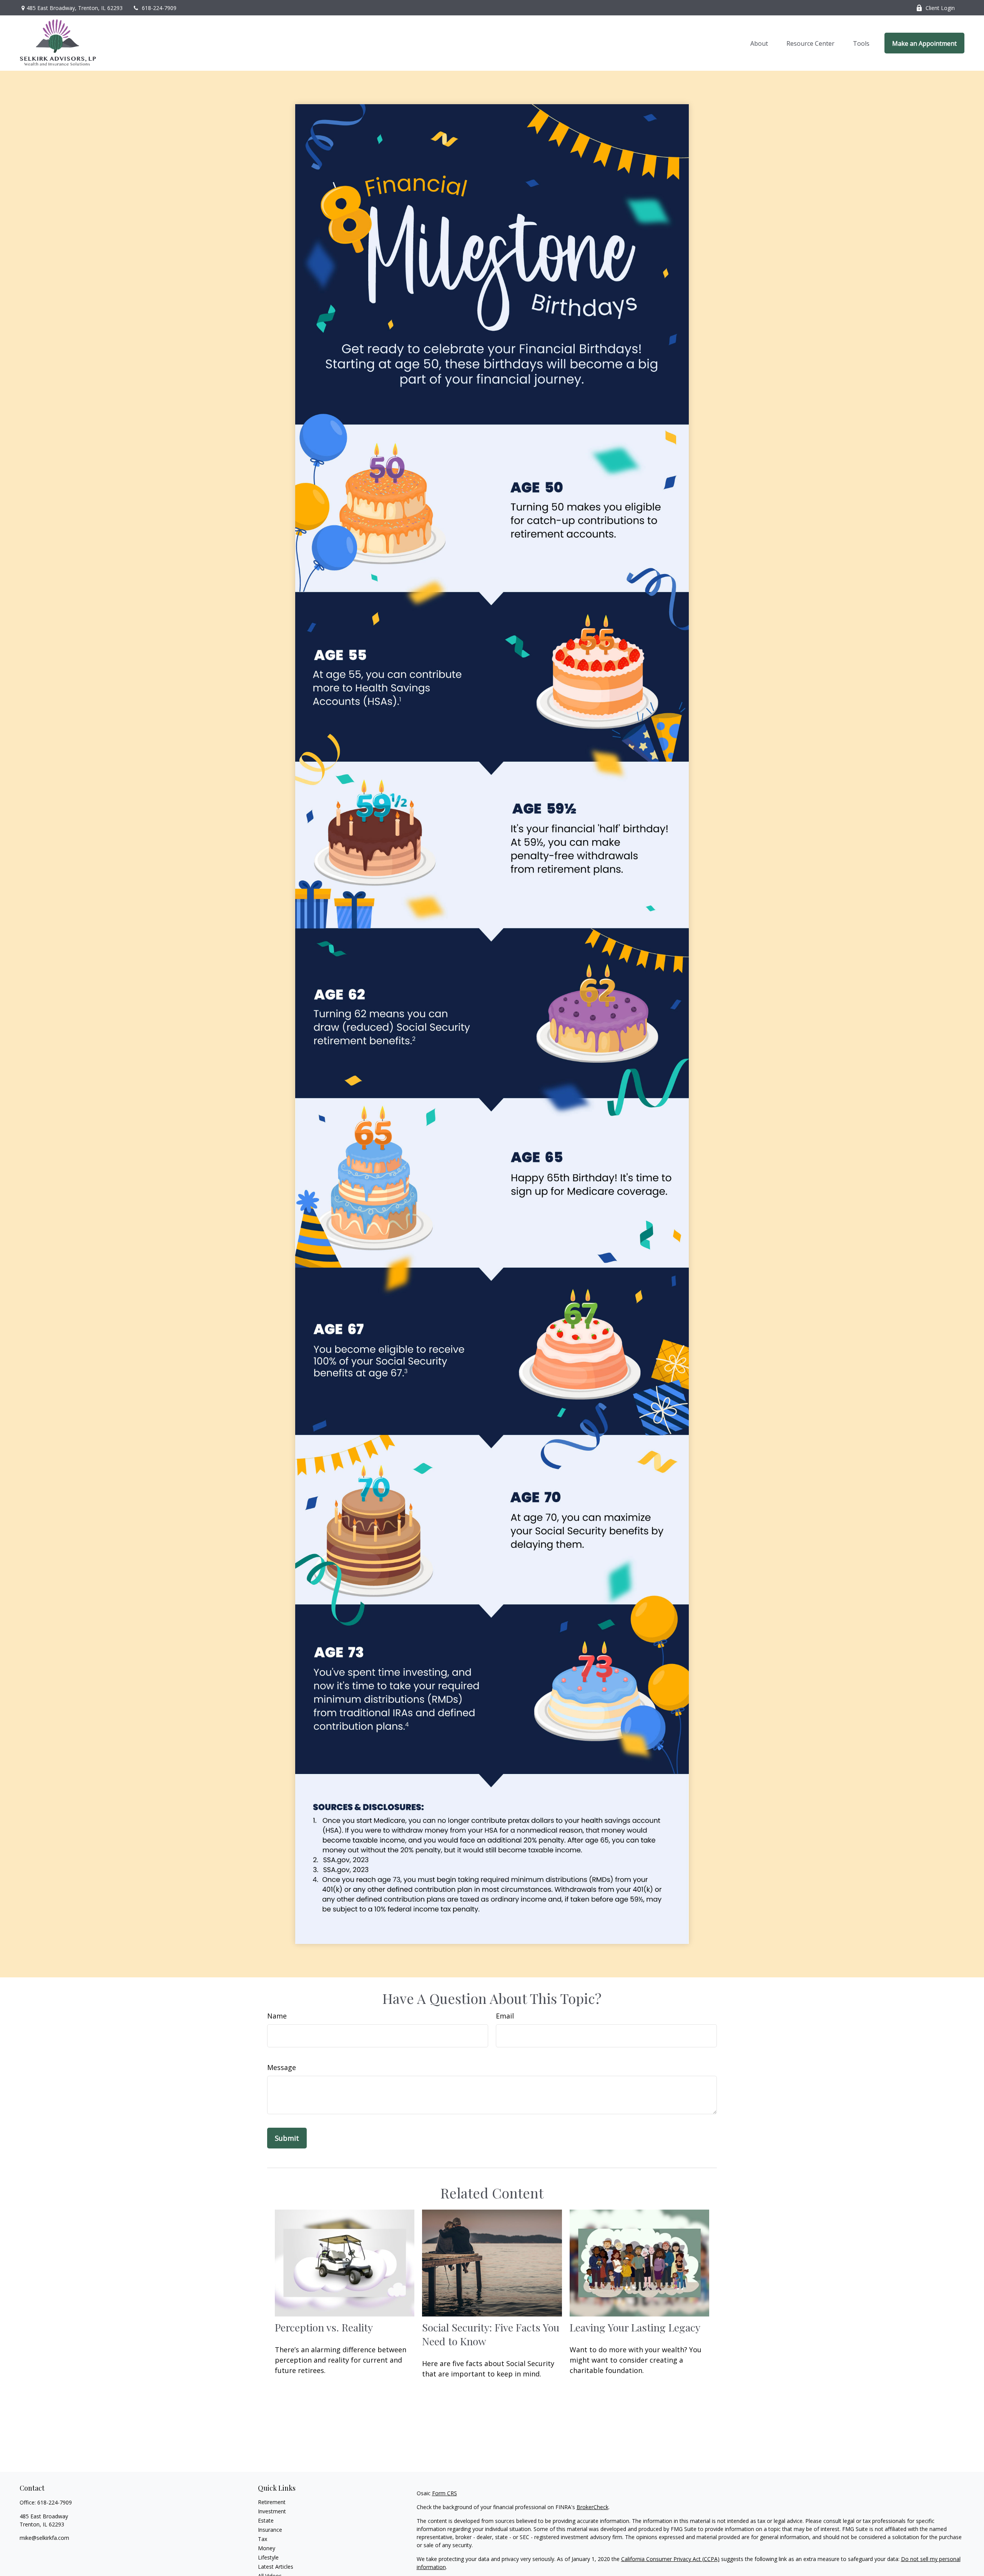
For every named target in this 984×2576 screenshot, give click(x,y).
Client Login (940, 8)
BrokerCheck (593, 2507)
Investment (272, 2511)
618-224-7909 (159, 8)
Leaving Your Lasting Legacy (635, 2327)
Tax (263, 2539)
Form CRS (445, 2493)
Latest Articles (276, 2567)
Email (505, 2016)
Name (277, 2016)
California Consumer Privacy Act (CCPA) (670, 2559)
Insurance (270, 2530)
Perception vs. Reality (324, 2327)
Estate (266, 2520)
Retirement (272, 2502)
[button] (759, 43)
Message (282, 2067)
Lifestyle (268, 2557)
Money (267, 2548)
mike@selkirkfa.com (44, 2538)
